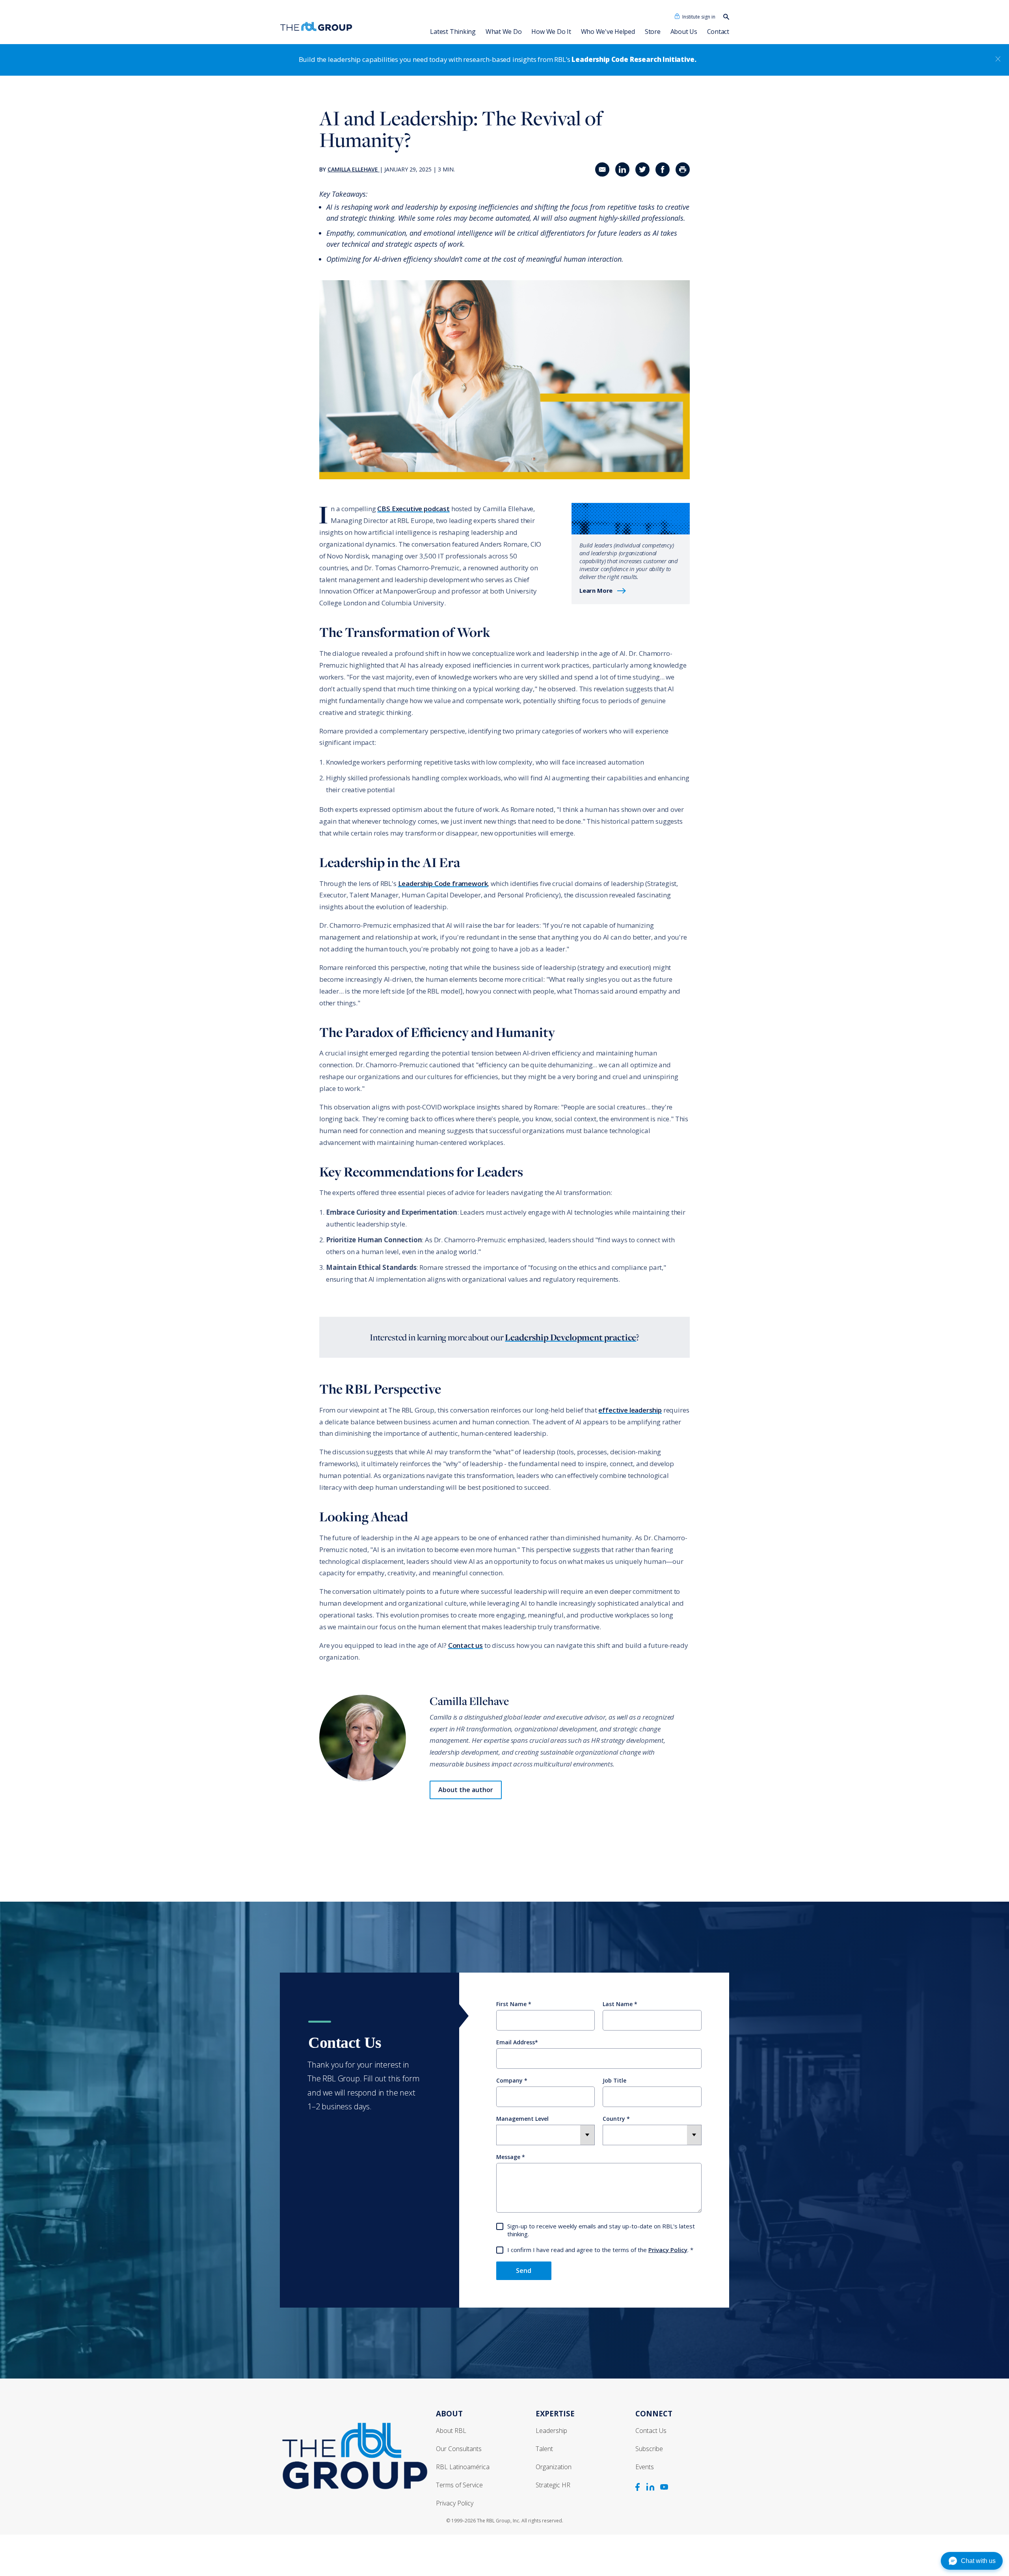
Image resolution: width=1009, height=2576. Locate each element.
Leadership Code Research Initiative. (634, 59)
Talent (544, 2449)
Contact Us (651, 2431)
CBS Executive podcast (413, 509)
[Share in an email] (602, 169)
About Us (684, 32)
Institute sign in (699, 17)
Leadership (551, 2431)
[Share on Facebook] (663, 169)
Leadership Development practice (571, 1337)
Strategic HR (553, 2485)
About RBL (451, 2431)
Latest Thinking (453, 32)
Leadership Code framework (443, 883)
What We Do (504, 32)
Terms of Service (459, 2485)
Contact (718, 32)
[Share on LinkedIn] (622, 169)
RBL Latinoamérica (463, 2467)
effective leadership (630, 1410)
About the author (466, 1790)
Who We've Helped (608, 32)
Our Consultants (459, 2449)
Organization (554, 2467)
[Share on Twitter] (642, 169)
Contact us (465, 1645)
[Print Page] (683, 169)
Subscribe (649, 2449)
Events (645, 2467)
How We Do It (551, 32)
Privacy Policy (668, 2250)
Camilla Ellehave (353, 169)
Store (653, 32)
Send (524, 2271)
